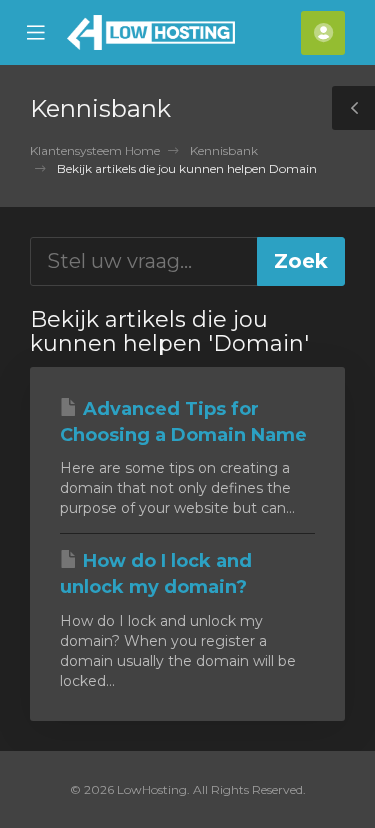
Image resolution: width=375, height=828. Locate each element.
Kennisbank (224, 150)
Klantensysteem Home (95, 150)
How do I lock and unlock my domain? (156, 574)
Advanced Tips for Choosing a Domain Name (183, 422)
